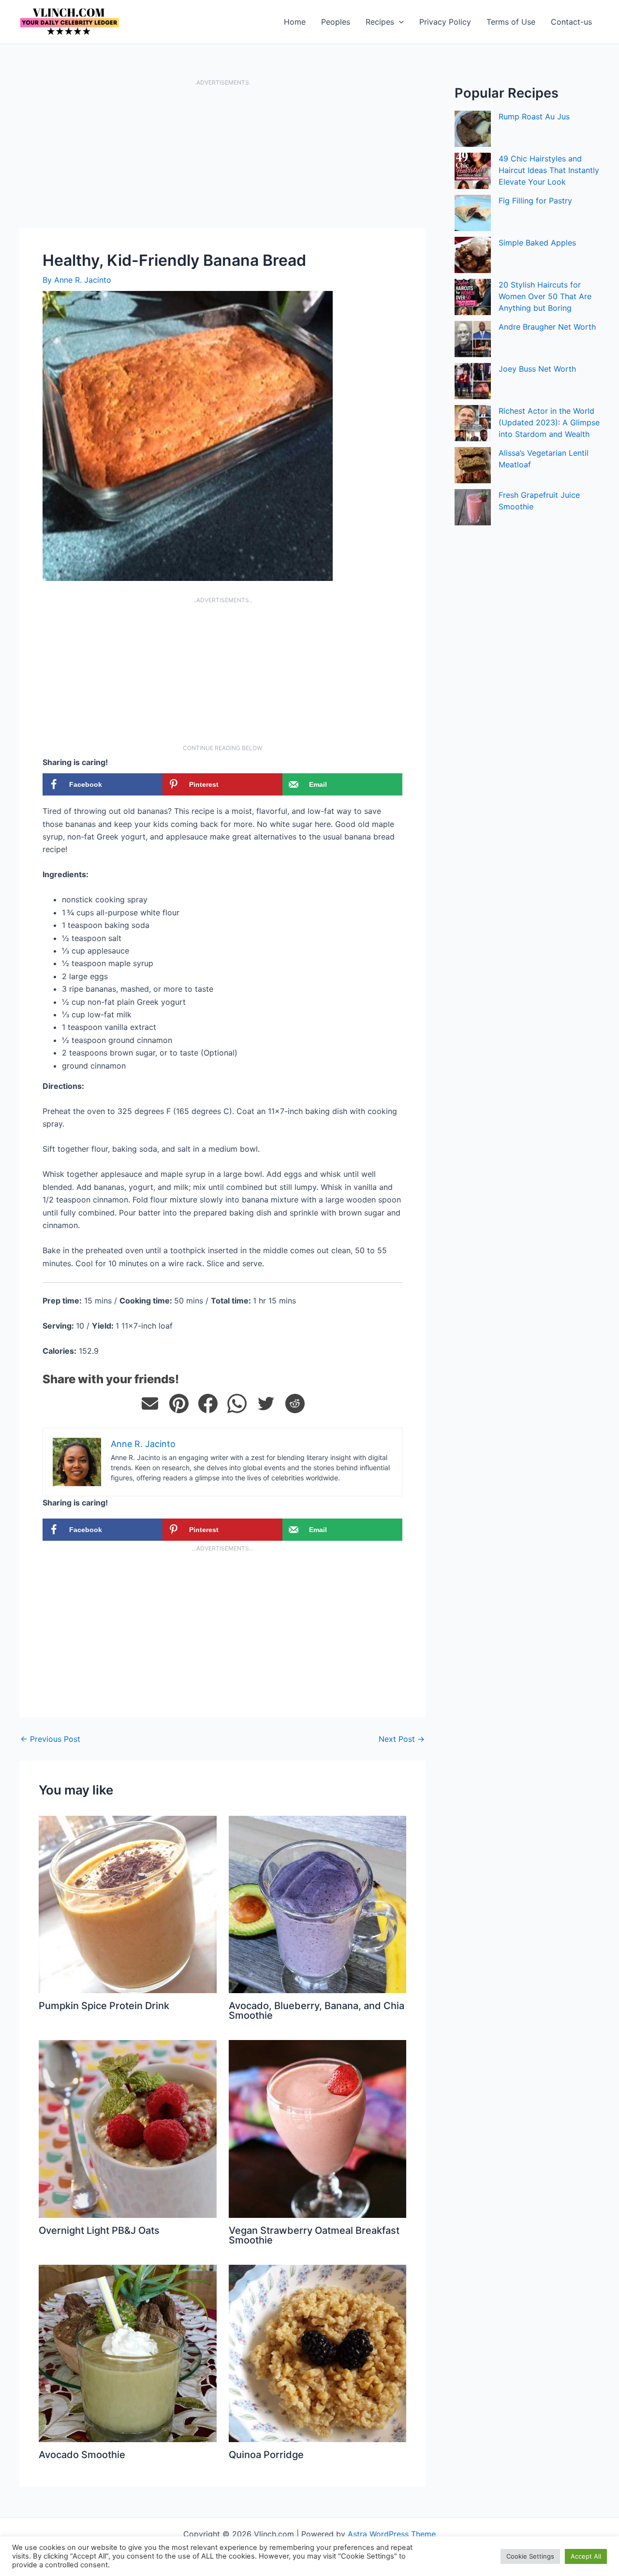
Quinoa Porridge (266, 2455)
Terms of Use (511, 22)
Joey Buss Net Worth (537, 369)
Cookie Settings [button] (530, 2556)
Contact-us (571, 22)
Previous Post (50, 1739)
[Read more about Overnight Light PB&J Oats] (128, 2128)
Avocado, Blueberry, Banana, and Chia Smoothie (317, 2011)
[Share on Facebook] (208, 1404)
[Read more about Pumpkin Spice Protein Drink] (128, 1904)
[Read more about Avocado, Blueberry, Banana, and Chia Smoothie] (318, 1904)
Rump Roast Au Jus (534, 116)
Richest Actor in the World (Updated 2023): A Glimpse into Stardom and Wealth (549, 422)
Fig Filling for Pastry (535, 201)
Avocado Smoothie (82, 2455)
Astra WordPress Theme (392, 2534)
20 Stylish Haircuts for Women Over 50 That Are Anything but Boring (545, 296)
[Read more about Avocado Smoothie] (128, 2353)
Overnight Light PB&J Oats (99, 2230)
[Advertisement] (222, 157)
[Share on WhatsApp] (237, 1404)
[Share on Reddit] (295, 1404)
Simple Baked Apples (537, 243)
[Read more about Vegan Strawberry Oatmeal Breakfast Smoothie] (318, 2128)
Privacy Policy (445, 22)
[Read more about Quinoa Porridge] (318, 2353)
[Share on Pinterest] (179, 1404)
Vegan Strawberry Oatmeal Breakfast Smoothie (314, 2235)
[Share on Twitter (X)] (266, 1404)
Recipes (380, 22)
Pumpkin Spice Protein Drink (104, 2006)
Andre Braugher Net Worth (547, 327)
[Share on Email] (150, 1404)
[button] (399, 22)
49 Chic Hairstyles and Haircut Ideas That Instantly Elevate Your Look (549, 170)
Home (295, 22)
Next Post (402, 1739)
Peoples (336, 22)
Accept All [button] (586, 2556)
